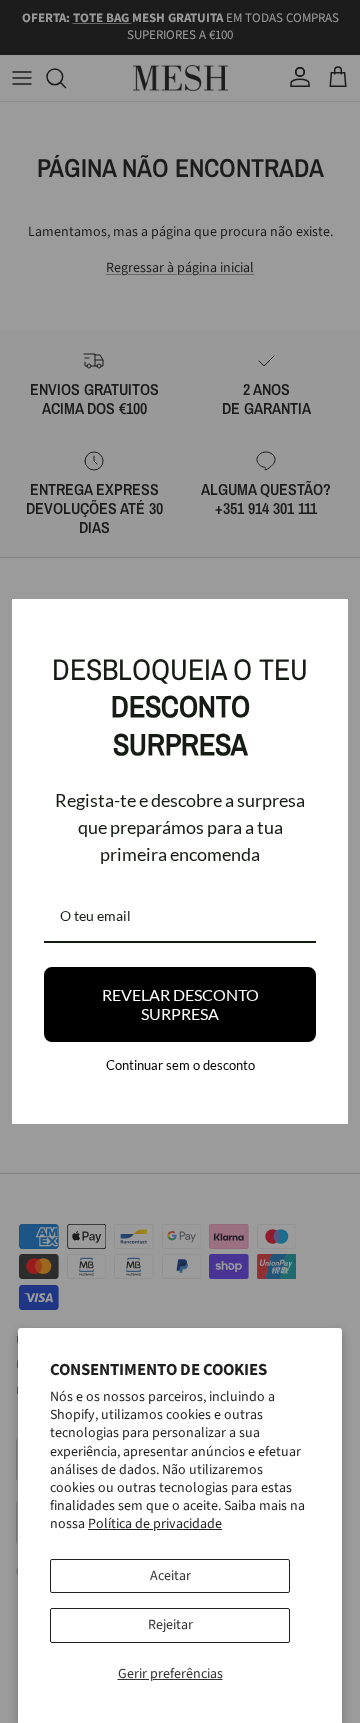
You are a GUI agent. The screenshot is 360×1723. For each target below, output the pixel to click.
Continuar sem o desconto (180, 1065)
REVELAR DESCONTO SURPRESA (180, 1004)
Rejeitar (170, 1625)
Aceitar (170, 1576)
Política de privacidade (155, 1524)
